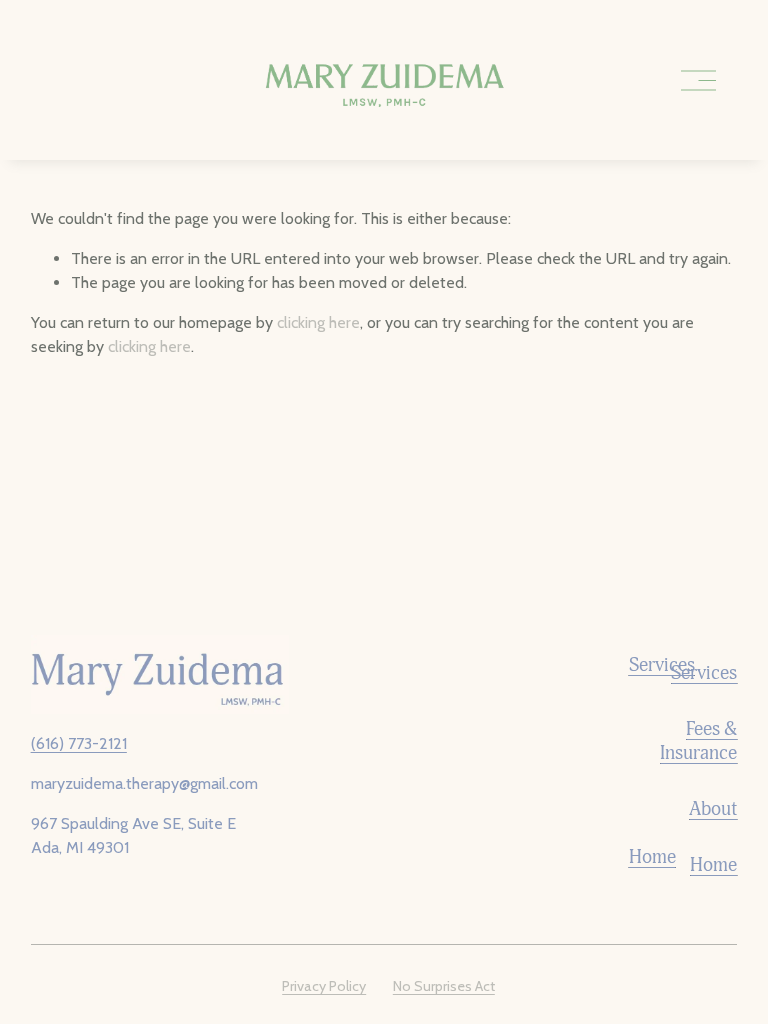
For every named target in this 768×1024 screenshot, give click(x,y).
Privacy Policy (324, 986)
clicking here (318, 322)
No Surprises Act (444, 986)
